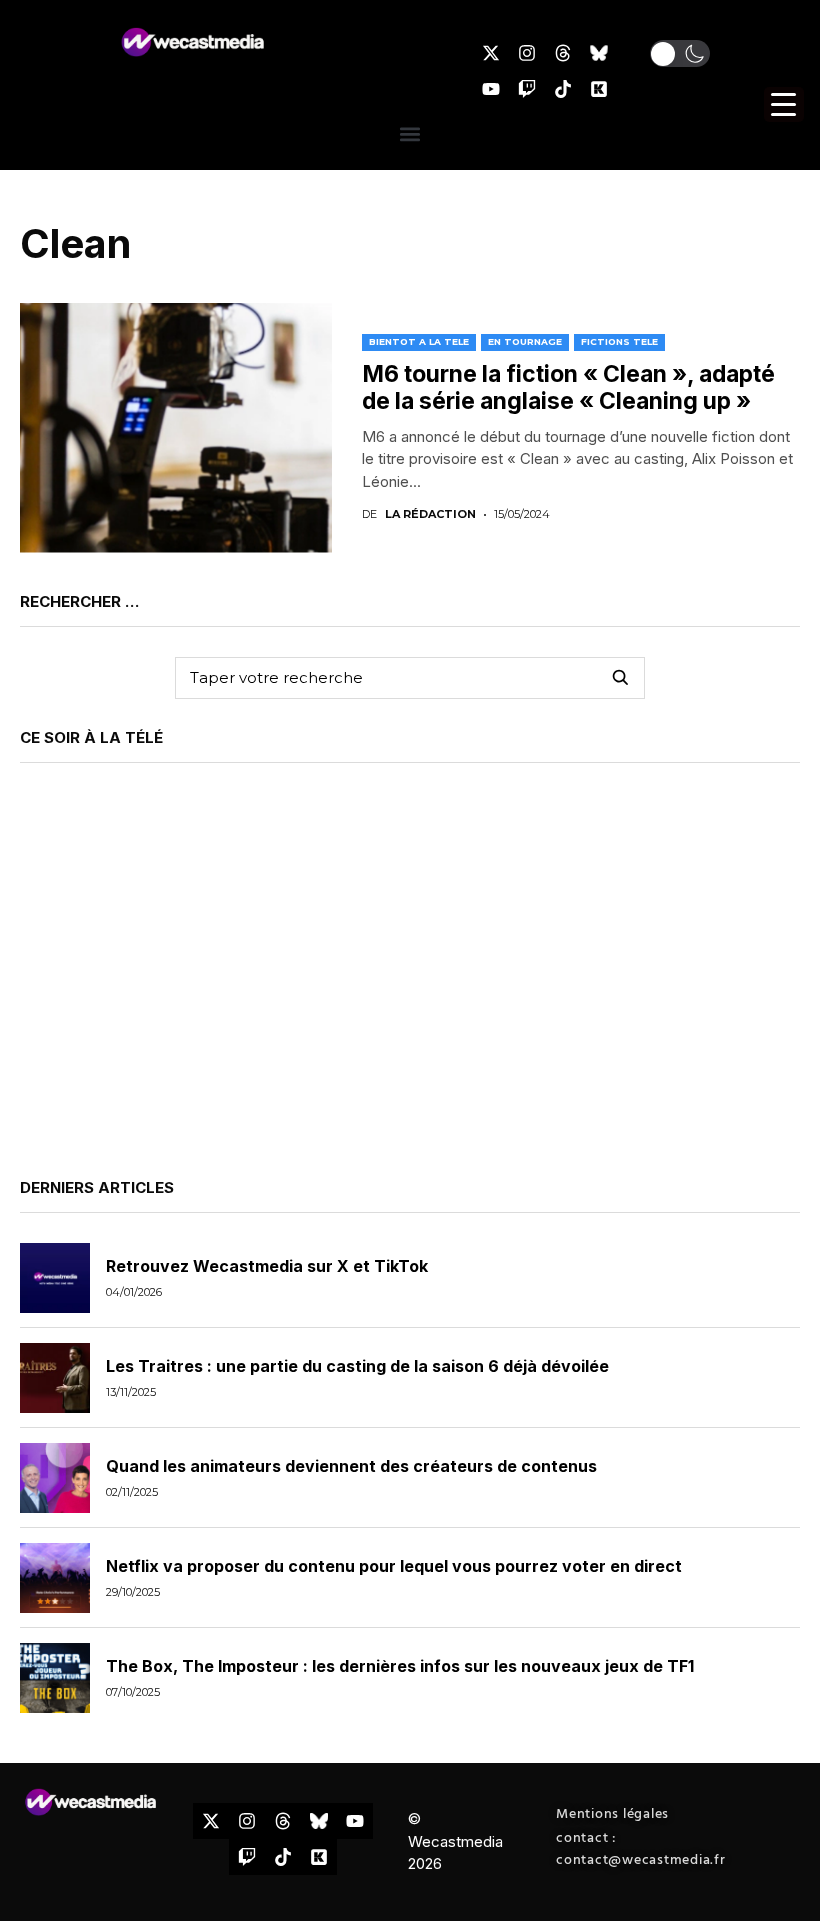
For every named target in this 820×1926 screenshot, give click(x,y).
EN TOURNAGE (525, 341)
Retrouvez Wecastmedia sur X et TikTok (267, 1266)
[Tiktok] (563, 89)
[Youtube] (491, 89)
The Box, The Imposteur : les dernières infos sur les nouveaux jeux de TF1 (400, 1666)
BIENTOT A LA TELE (419, 341)
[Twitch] (527, 89)
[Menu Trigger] (784, 104)
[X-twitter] (491, 53)
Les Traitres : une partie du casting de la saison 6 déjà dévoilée (357, 1366)
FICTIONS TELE (619, 341)
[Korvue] (599, 89)
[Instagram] (527, 53)
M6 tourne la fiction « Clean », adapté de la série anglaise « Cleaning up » (568, 388)
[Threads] (563, 53)
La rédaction (430, 514)
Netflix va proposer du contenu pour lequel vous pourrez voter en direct (394, 1566)
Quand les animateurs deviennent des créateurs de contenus (351, 1466)
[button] (680, 53)
